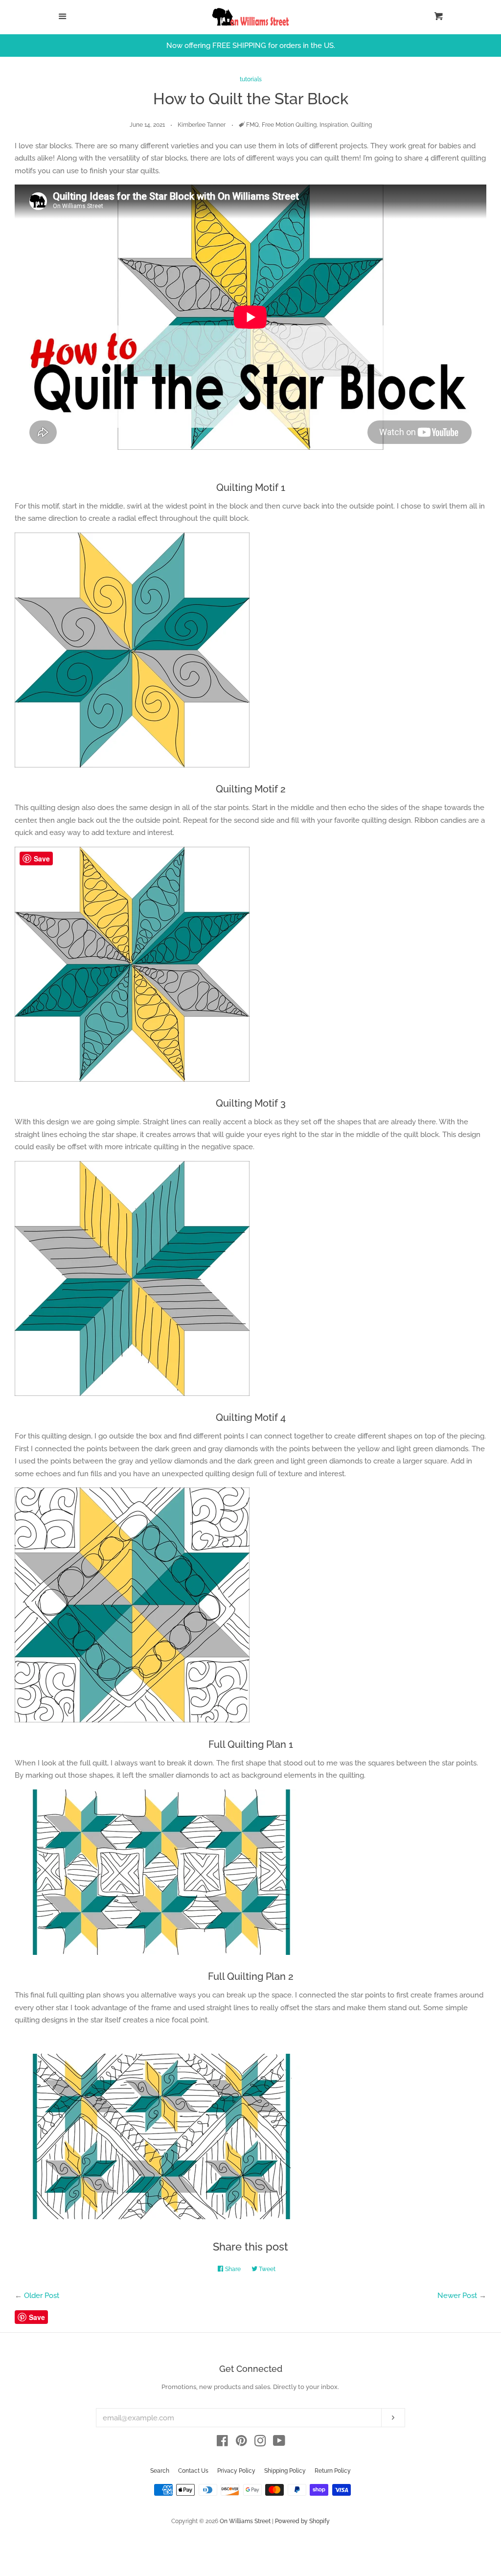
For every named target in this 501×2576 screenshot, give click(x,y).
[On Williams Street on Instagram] (260, 2443)
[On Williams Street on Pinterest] (241, 2443)
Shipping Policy (285, 2471)
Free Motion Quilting (289, 125)
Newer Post (457, 2296)
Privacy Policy (236, 2471)
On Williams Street (245, 2521)
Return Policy (333, 2471)
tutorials (251, 79)
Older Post (42, 2296)
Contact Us (193, 2471)
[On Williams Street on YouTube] (279, 2443)
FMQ (252, 125)
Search (160, 2471)
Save (37, 2317)
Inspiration (334, 125)
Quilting (361, 125)
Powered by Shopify (302, 2521)
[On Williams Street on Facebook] (222, 2443)
